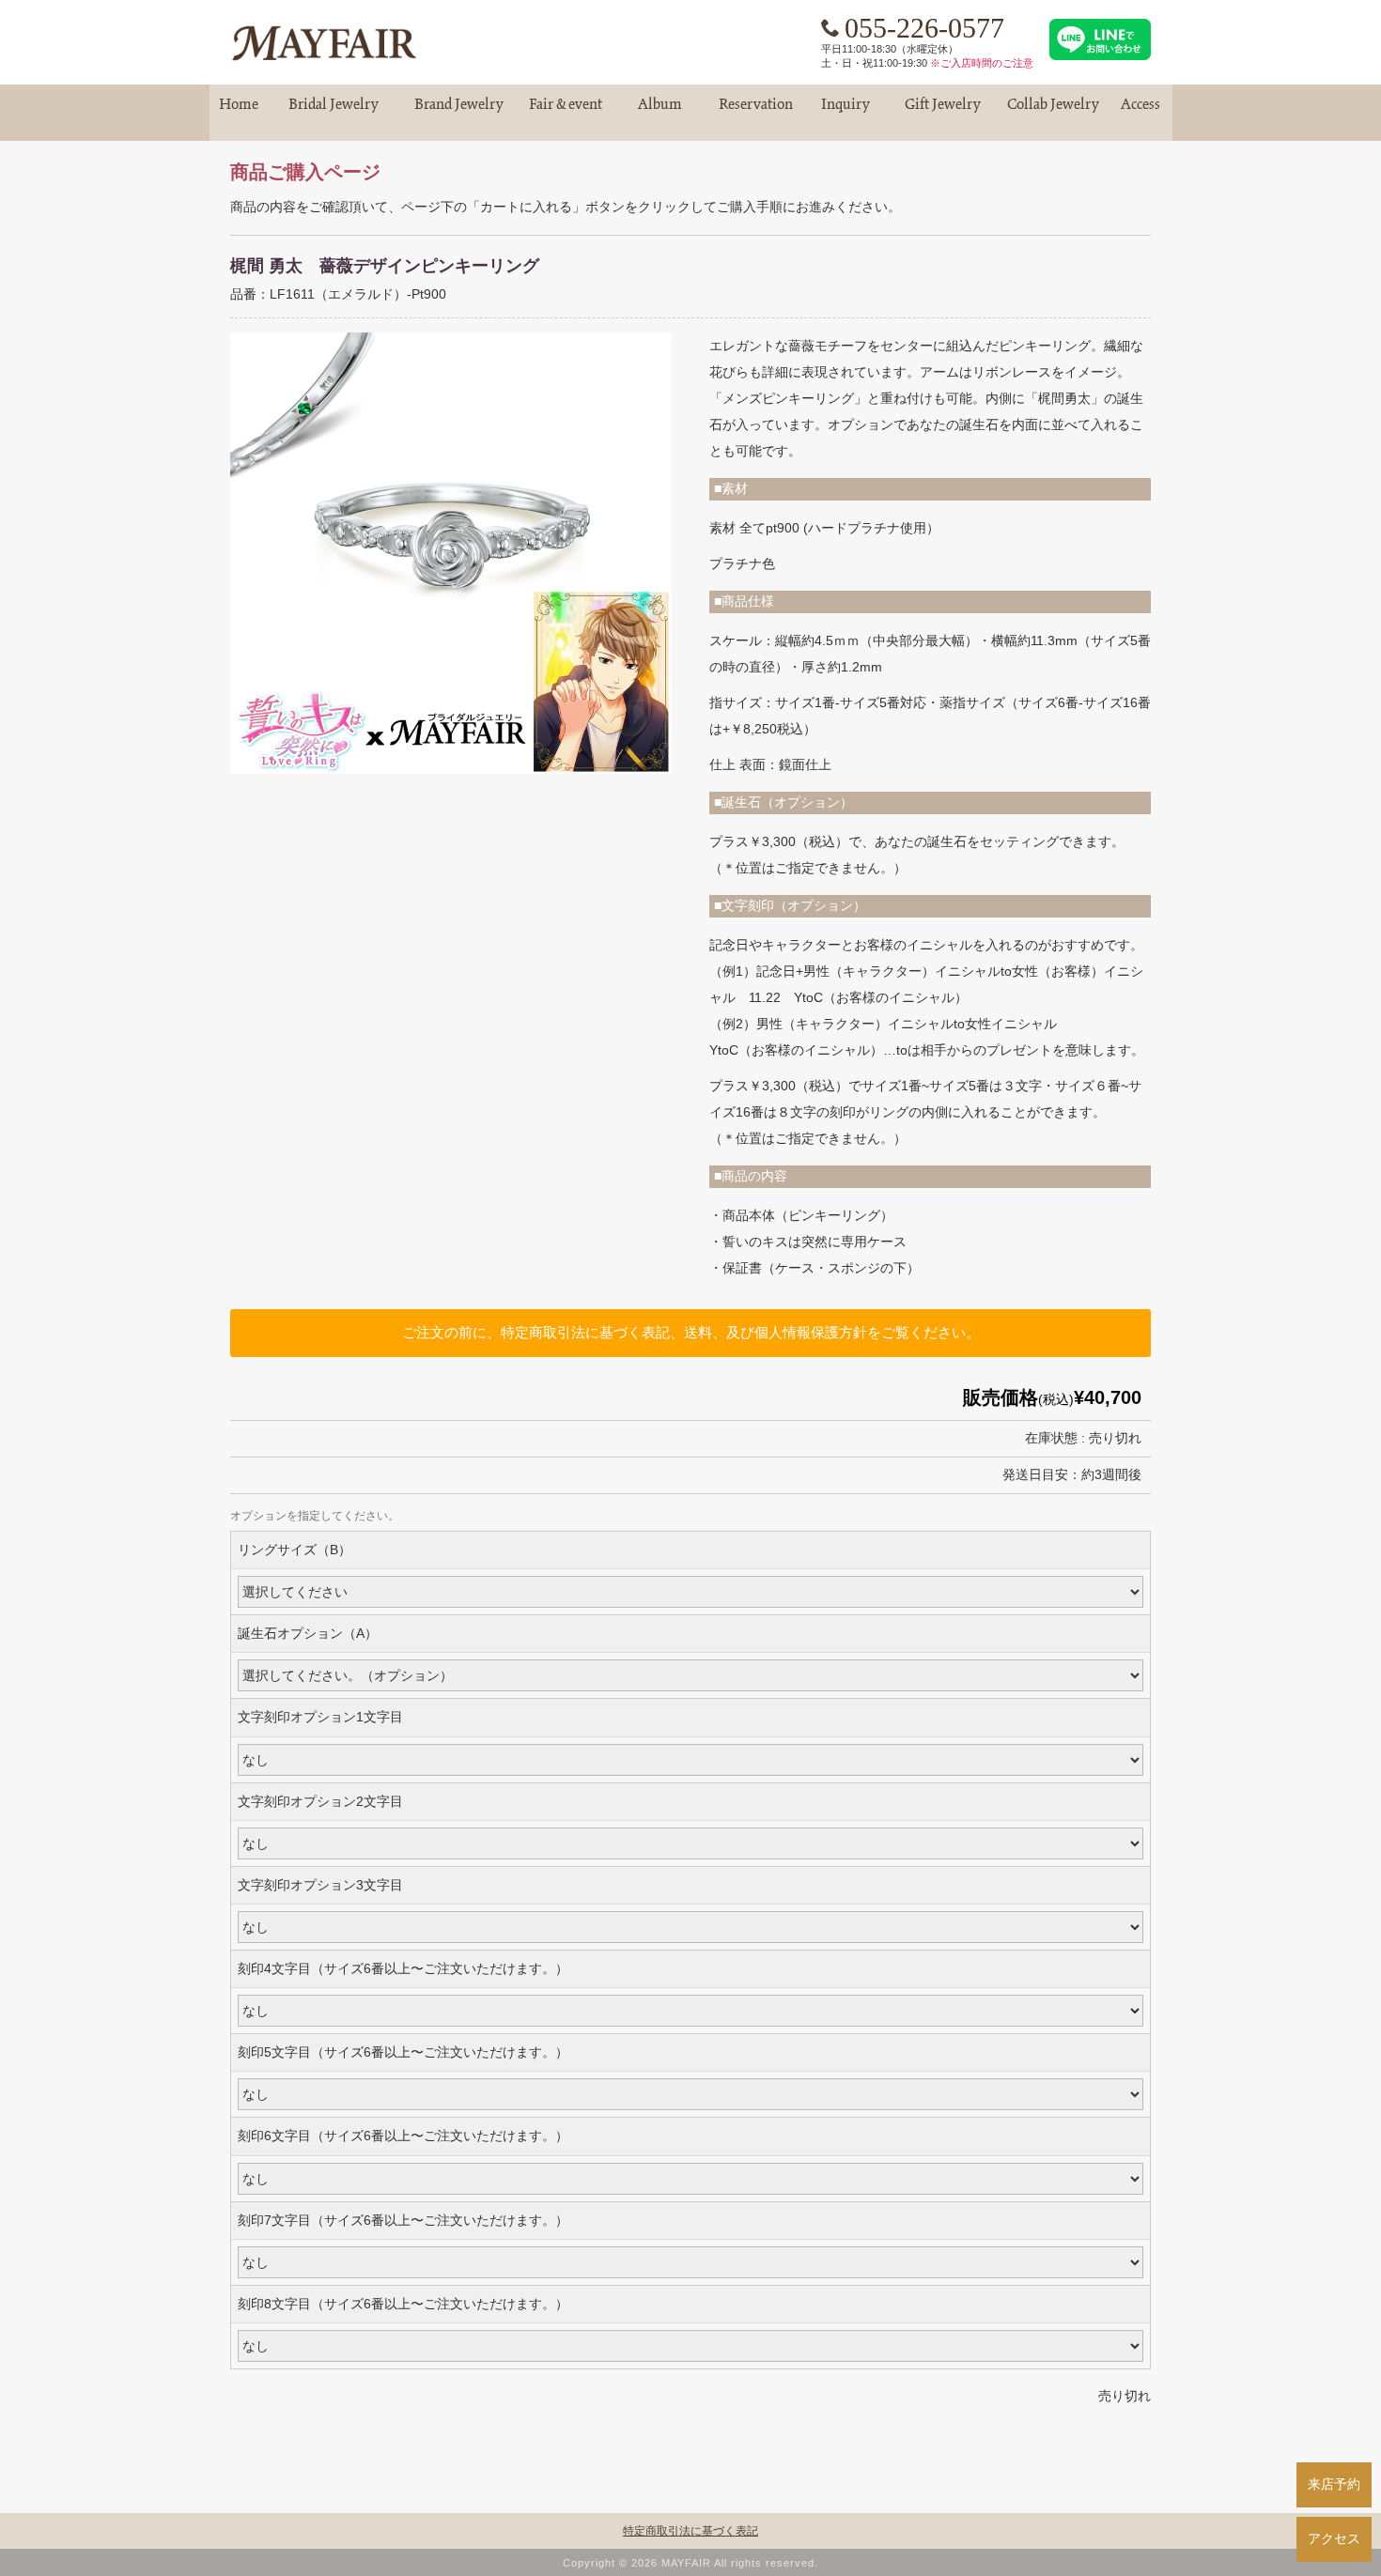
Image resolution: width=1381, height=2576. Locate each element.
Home (239, 112)
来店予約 (1334, 2484)
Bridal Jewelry (334, 112)
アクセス (1334, 2538)
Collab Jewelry (1053, 112)
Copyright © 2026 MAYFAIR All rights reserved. (690, 2563)
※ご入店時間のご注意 (982, 63)
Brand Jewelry (459, 112)
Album (660, 112)
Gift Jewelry (943, 112)
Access (1140, 112)
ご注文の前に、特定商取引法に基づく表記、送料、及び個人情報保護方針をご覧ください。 (691, 1332)
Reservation (756, 112)
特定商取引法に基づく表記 (690, 2531)
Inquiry (846, 112)
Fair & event (566, 112)
